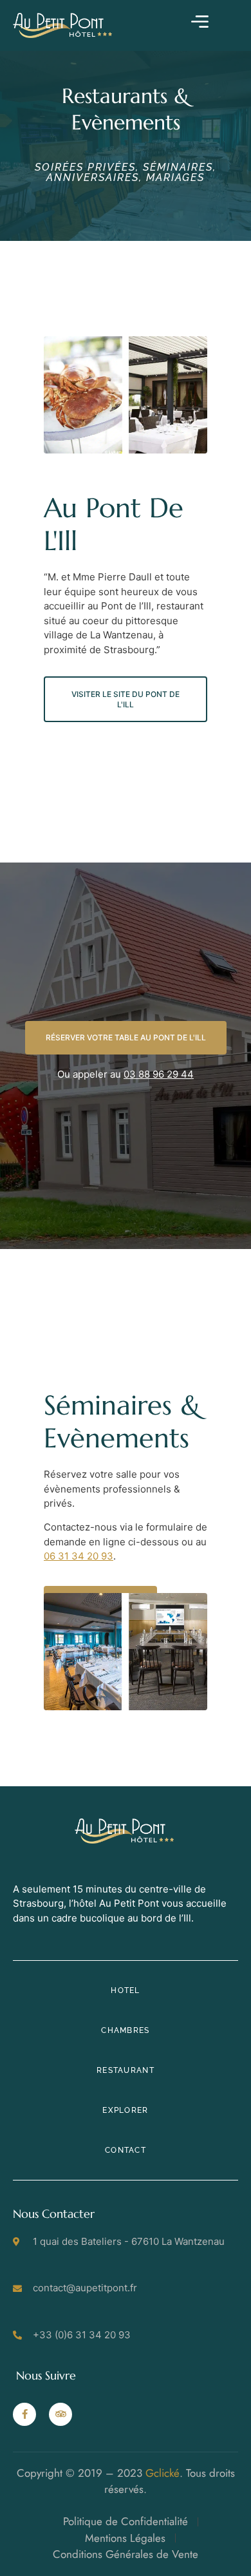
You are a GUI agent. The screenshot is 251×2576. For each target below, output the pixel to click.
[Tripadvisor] (60, 2414)
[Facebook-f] (24, 2414)
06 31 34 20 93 (79, 1556)
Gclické (163, 2473)
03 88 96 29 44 (159, 1074)
